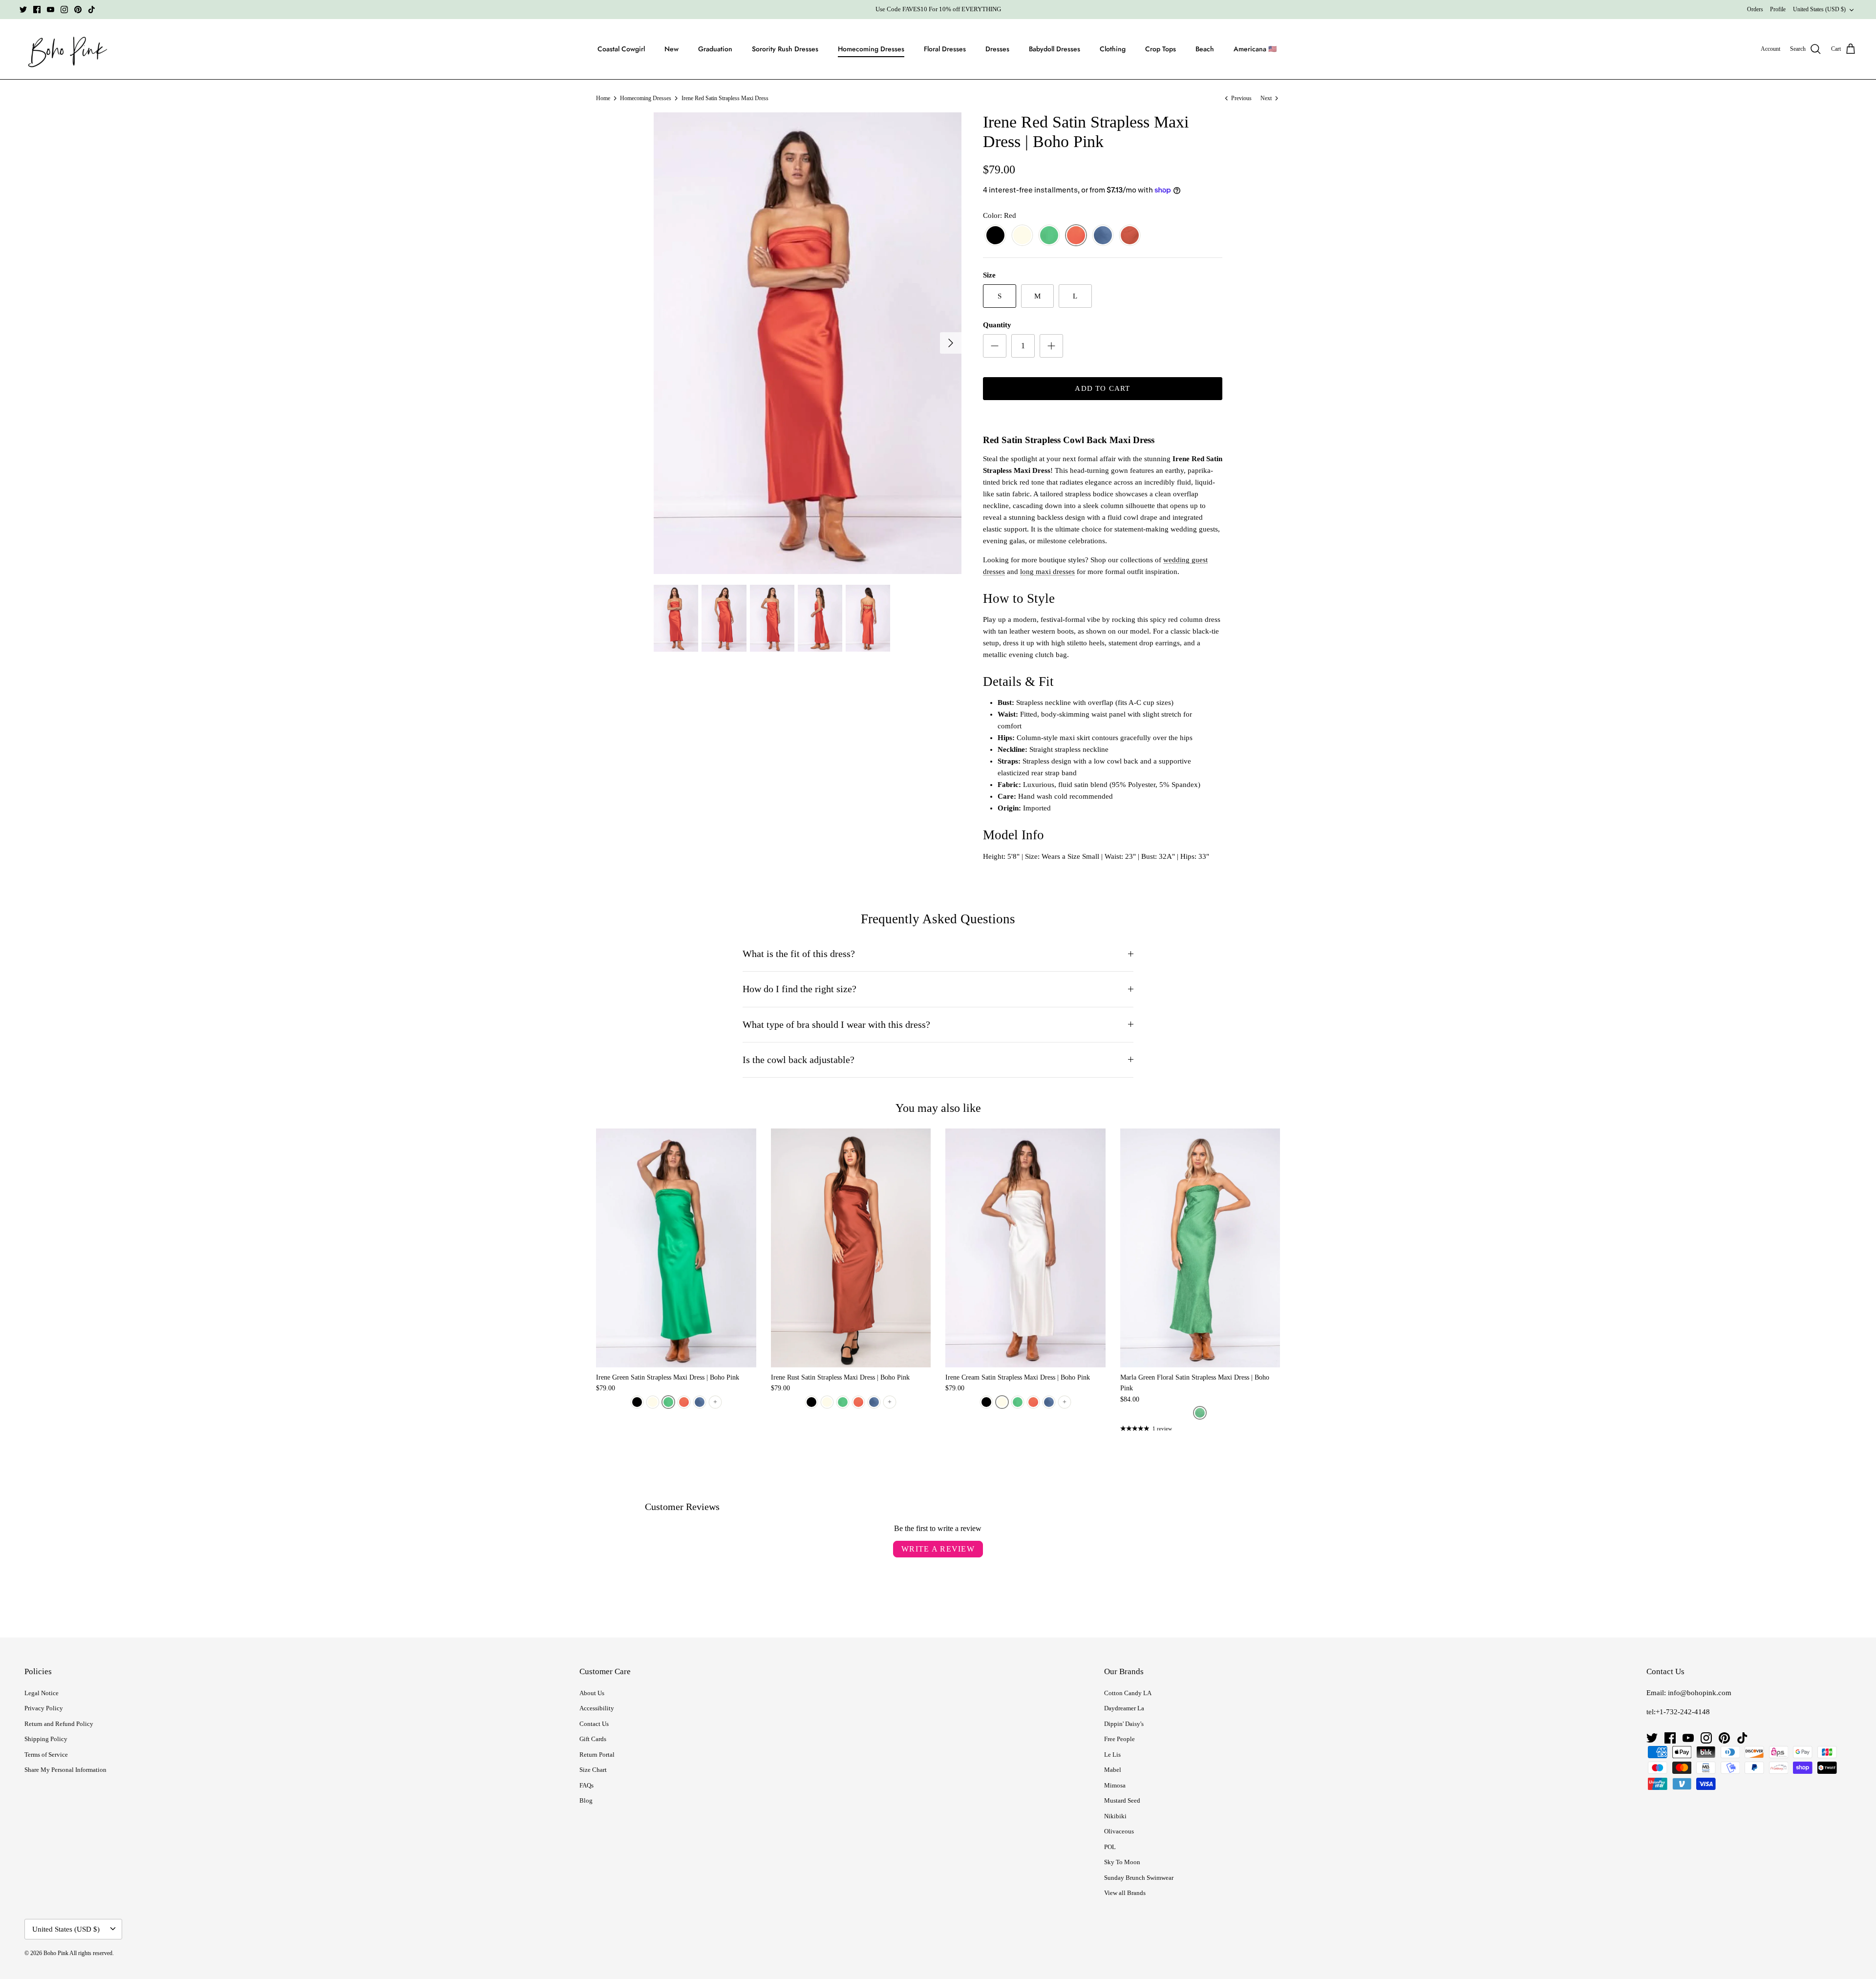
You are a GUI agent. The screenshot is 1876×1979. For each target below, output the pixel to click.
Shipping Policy (46, 1739)
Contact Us (594, 1724)
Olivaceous (1119, 1831)
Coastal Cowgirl (621, 49)
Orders (1755, 9)
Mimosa (1115, 1785)
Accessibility (597, 1708)
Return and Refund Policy (59, 1724)
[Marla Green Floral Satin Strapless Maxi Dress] (1200, 1248)
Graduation (715, 49)
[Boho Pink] (65, 49)
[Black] (995, 236)
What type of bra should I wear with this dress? (836, 1025)
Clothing (1113, 49)
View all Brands (1125, 1893)
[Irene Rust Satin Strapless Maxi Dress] (851, 1248)
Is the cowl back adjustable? (799, 1060)
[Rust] (1130, 236)
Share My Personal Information (65, 1770)
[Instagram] (64, 10)
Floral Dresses (945, 49)
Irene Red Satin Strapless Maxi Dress (725, 98)
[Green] (1049, 236)
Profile (1778, 9)
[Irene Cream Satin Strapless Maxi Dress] (1025, 1248)
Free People (1119, 1739)
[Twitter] (23, 10)
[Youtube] (51, 10)
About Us (592, 1693)
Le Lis (1112, 1755)
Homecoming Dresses (871, 49)
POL (1110, 1847)
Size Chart (593, 1770)
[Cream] (1022, 236)
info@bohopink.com (1700, 1693)
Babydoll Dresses (1055, 49)
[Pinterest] (78, 10)
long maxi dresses (1047, 572)
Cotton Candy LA (1128, 1693)
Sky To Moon (1122, 1862)
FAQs (586, 1785)
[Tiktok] (92, 10)
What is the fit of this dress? (799, 954)
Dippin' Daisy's (1124, 1724)
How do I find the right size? (799, 989)
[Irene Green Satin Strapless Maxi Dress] (676, 1248)
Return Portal (597, 1755)
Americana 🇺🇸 (1255, 49)
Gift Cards (593, 1739)
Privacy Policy (44, 1708)
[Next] (951, 343)
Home (603, 98)
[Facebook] (37, 10)
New (672, 49)
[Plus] (1051, 346)
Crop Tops (1161, 49)
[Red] (1076, 236)
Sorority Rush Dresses (785, 49)
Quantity (997, 325)
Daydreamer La (1124, 1708)
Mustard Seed (1122, 1800)
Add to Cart (1102, 388)
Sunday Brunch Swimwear (1139, 1878)
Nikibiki (1115, 1816)
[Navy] (1103, 236)
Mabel (1113, 1770)
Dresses (997, 49)
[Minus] (995, 346)
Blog (586, 1800)
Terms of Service (46, 1755)
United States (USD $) (1819, 9)
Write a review (938, 1549)
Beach (1205, 49)
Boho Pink (56, 1953)
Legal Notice (42, 1693)
